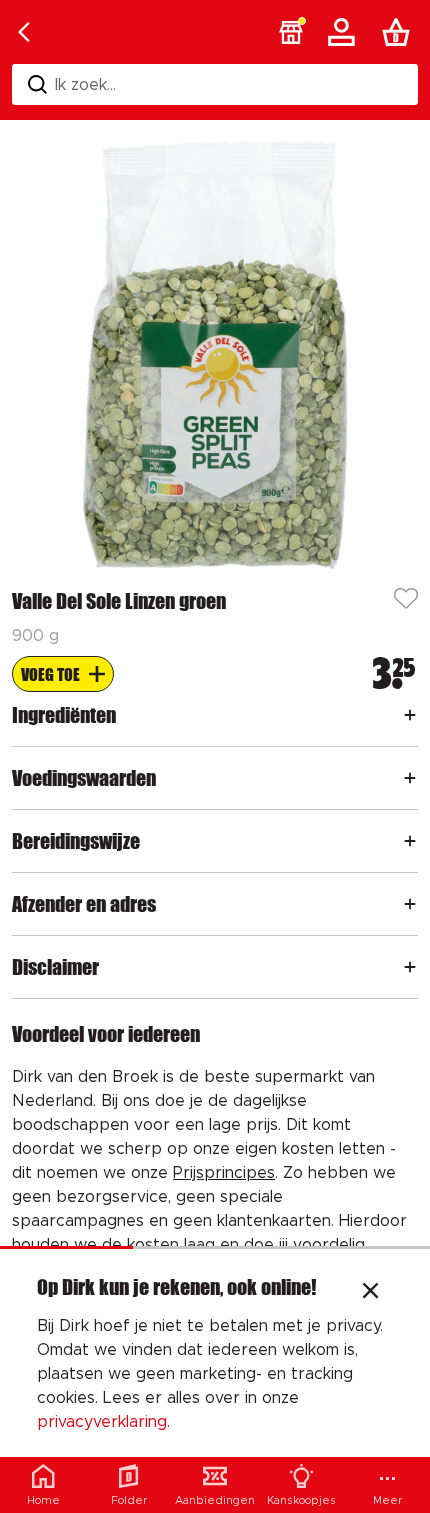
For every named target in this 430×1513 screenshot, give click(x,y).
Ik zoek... (85, 85)
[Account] (345, 32)
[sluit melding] (370, 1293)
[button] (291, 32)
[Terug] (24, 32)
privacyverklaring (102, 1422)
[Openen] (410, 715)
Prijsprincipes (224, 1173)
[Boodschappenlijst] (400, 32)
